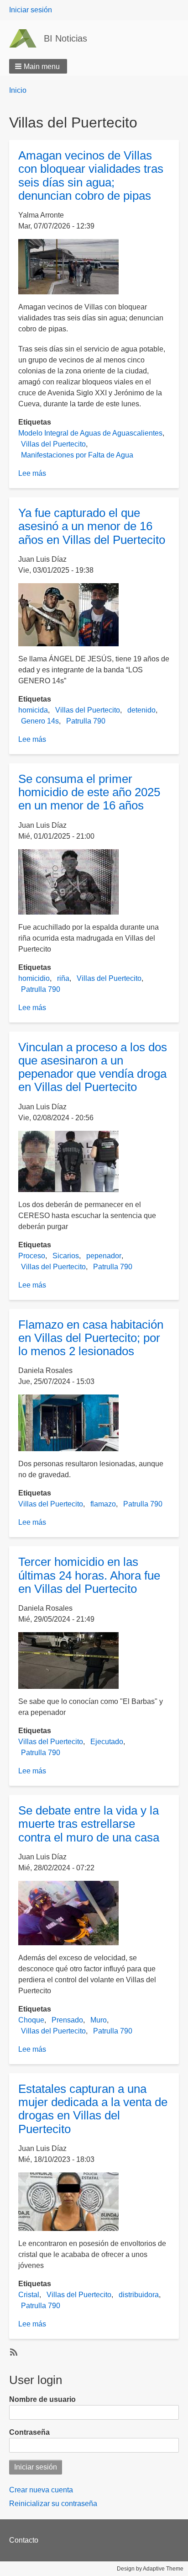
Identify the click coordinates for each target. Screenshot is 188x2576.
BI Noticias (65, 38)
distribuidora (139, 2295)
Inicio (18, 90)
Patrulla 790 (86, 721)
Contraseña (29, 2432)
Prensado (67, 2020)
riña (63, 978)
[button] (38, 66)
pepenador (104, 1256)
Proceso (32, 1256)
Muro (99, 2020)
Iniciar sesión (31, 10)
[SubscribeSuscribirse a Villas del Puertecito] (13, 2352)
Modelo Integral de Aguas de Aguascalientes (90, 433)
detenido (141, 710)
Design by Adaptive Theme (150, 2569)
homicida (33, 710)
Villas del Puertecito (53, 444)
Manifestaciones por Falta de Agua (77, 455)
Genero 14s (40, 721)
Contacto (24, 2540)
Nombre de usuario (42, 2399)
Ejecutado (107, 1742)
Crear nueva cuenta (41, 2490)
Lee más (32, 473)
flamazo (103, 1504)
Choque (31, 2020)
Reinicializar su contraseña (53, 2504)
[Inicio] (26, 38)
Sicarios (66, 1256)
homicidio (34, 978)
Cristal (29, 2295)
